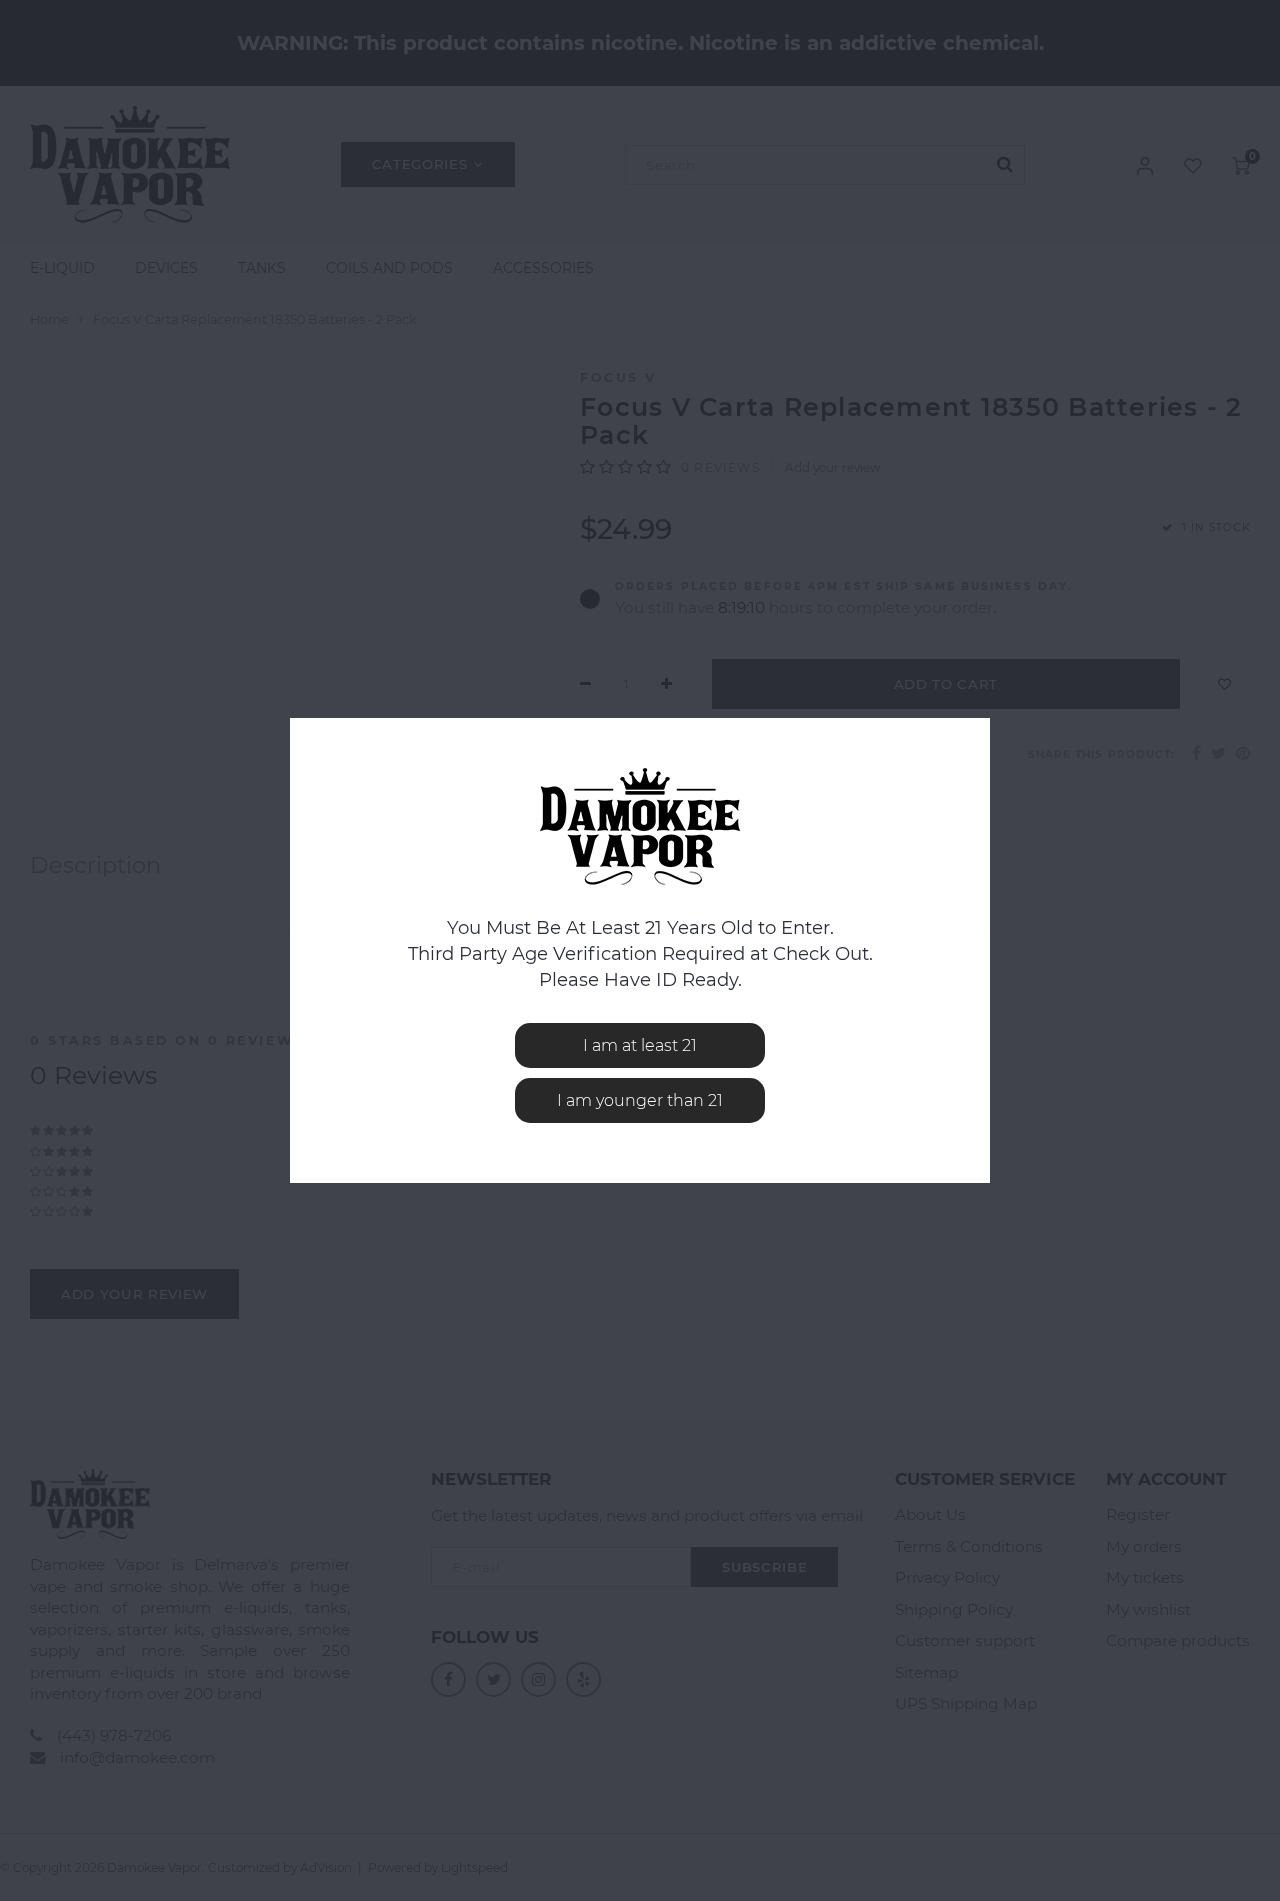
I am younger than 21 (640, 1100)
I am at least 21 (640, 1045)
